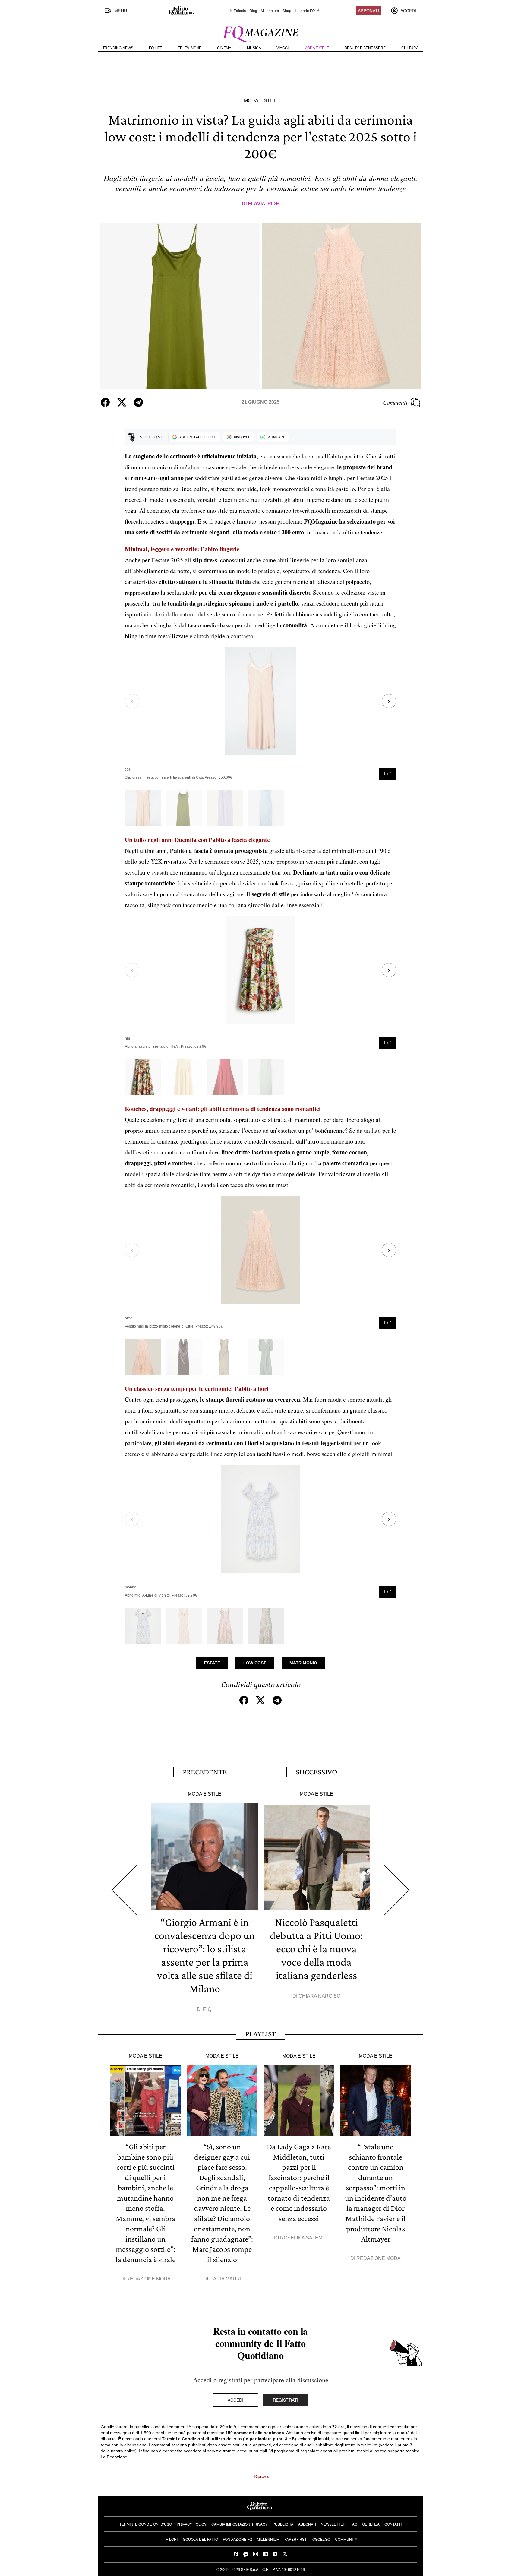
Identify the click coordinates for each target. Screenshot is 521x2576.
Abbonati (368, 11)
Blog (253, 11)
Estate (212, 1663)
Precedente (205, 1772)
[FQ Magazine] (260, 33)
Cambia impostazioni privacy (240, 2524)
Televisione (190, 48)
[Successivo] (397, 1890)
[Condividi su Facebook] (105, 402)
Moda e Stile (317, 48)
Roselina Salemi (302, 2238)
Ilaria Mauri (225, 2279)
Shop (287, 11)
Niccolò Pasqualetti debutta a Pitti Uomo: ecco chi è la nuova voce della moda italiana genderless (316, 1949)
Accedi (236, 2400)
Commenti (395, 402)
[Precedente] (124, 1890)
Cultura (410, 48)
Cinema (224, 48)
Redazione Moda (148, 2279)
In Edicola (238, 11)
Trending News (118, 48)
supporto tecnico (404, 2451)
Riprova (261, 2476)
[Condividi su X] (122, 402)
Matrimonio (303, 1663)
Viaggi (283, 48)
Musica (254, 48)
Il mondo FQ (305, 11)
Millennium (270, 11)
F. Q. (208, 2009)
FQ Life (156, 48)
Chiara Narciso (319, 1996)
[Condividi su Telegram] (138, 402)
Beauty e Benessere (365, 48)
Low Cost (255, 1663)
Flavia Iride (264, 204)
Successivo (316, 1772)
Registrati (286, 2400)
